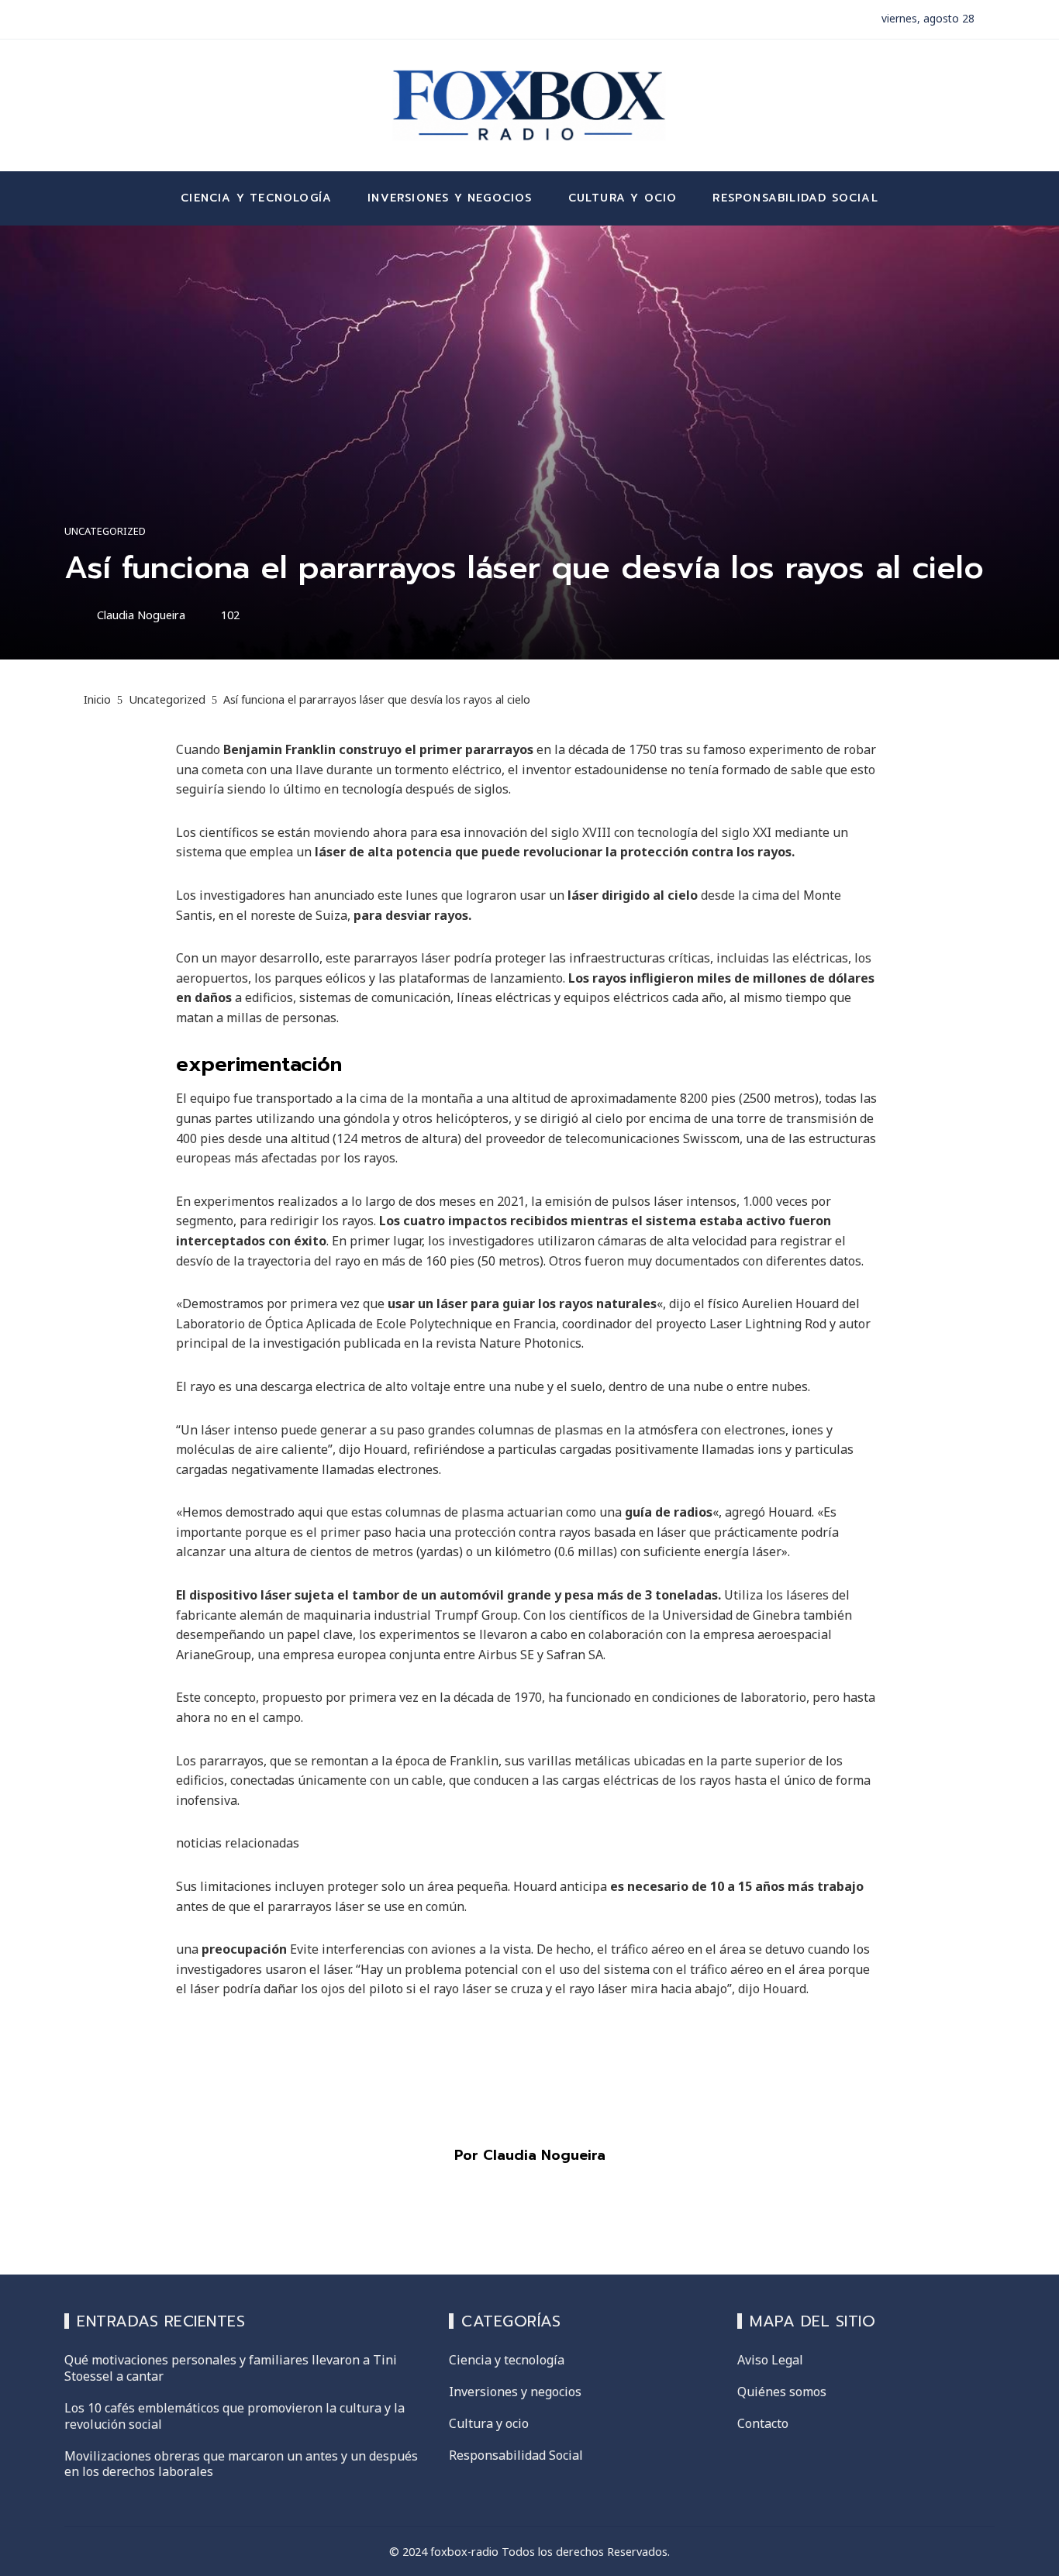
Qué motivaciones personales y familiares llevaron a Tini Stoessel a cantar (231, 2368)
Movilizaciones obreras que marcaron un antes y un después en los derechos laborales (241, 2464)
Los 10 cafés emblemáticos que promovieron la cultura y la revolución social (235, 2416)
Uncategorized (105, 531)
